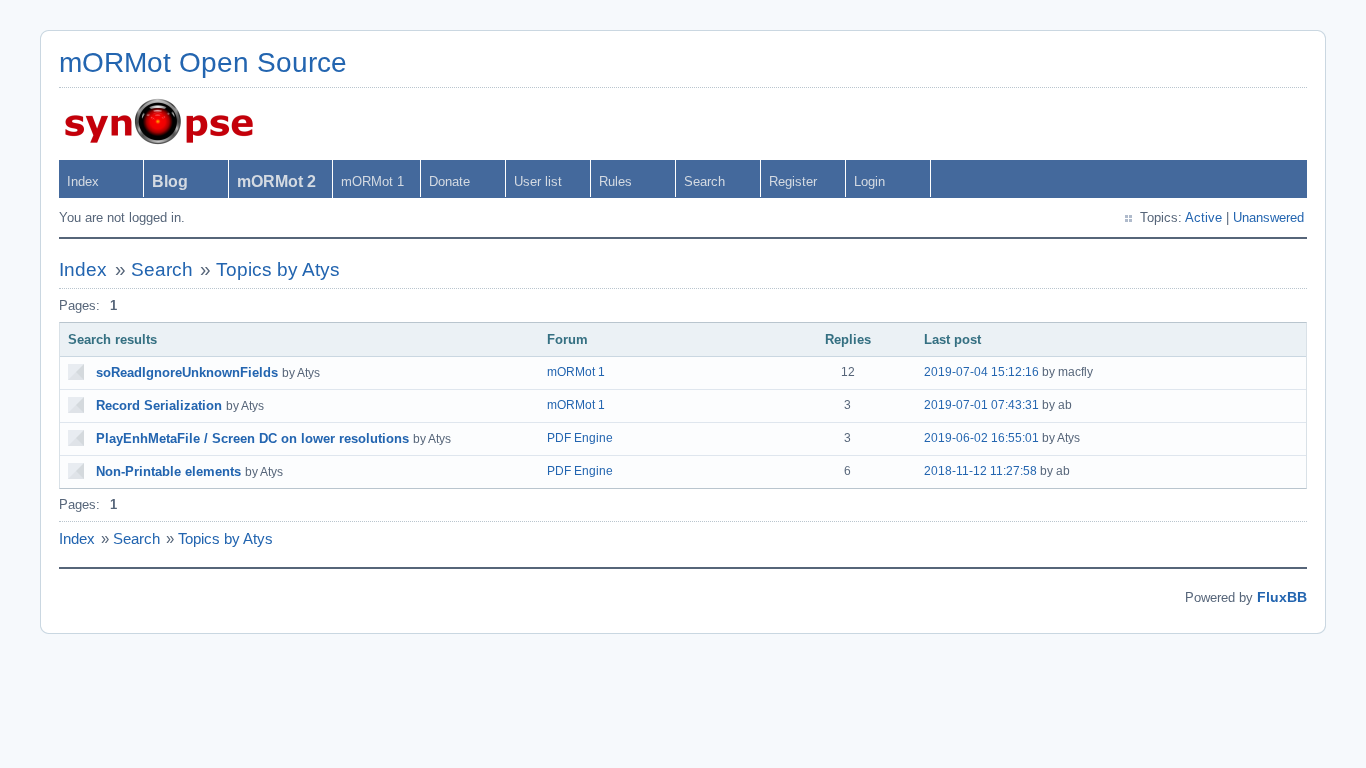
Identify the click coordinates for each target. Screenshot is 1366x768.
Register (793, 181)
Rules (615, 181)
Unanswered (1268, 217)
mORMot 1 (372, 181)
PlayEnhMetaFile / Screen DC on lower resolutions (252, 438)
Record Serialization (159, 405)
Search (704, 181)
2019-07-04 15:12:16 (981, 372)
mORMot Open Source (203, 62)
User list (538, 181)
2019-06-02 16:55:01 (981, 438)
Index (83, 181)
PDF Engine (580, 438)
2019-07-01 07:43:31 (981, 405)
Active (1203, 217)
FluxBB (1282, 597)
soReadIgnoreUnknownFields (187, 372)
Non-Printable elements (168, 471)
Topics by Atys (278, 269)
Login (869, 181)
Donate (449, 181)
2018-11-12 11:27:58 (980, 471)
